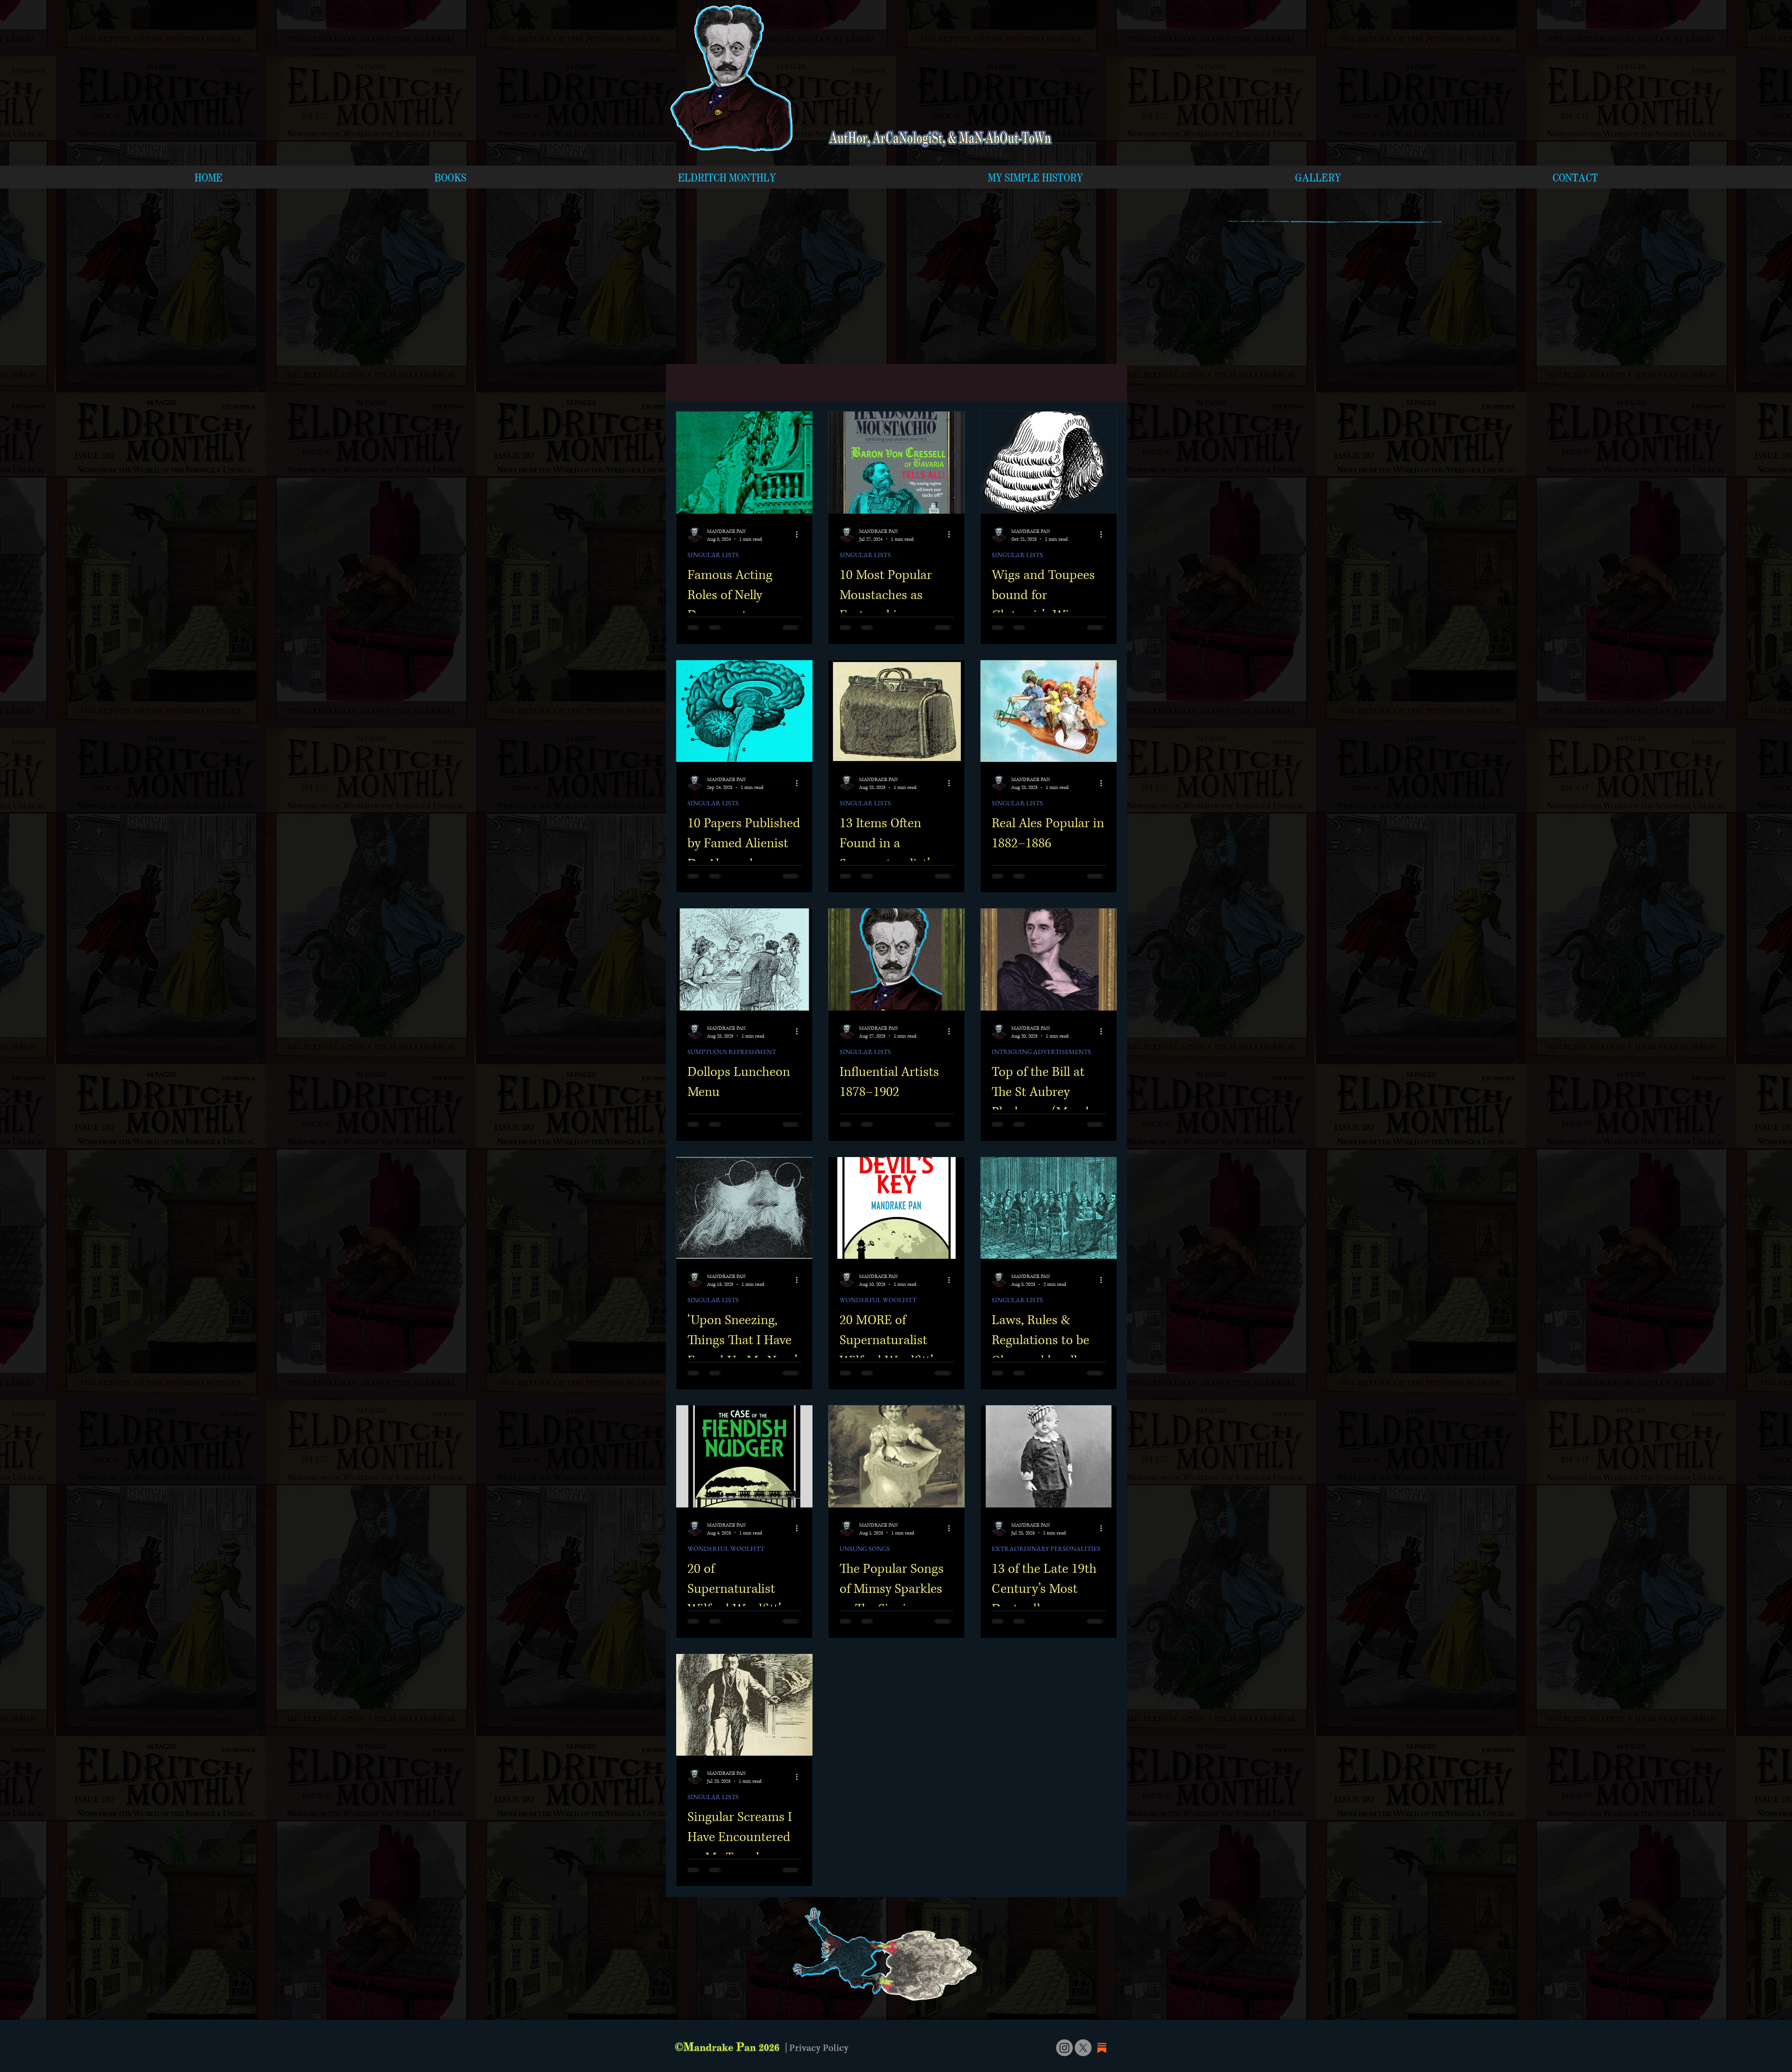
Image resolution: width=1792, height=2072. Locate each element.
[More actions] (800, 535)
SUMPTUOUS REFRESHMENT (732, 1052)
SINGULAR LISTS (713, 555)
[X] (1083, 2048)
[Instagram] (1064, 2048)
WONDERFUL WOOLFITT (878, 1300)
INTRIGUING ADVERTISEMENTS (1041, 1052)
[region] (872, 1953)
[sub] (1102, 2048)
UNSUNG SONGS (865, 1549)
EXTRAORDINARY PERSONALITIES (1046, 1549)
